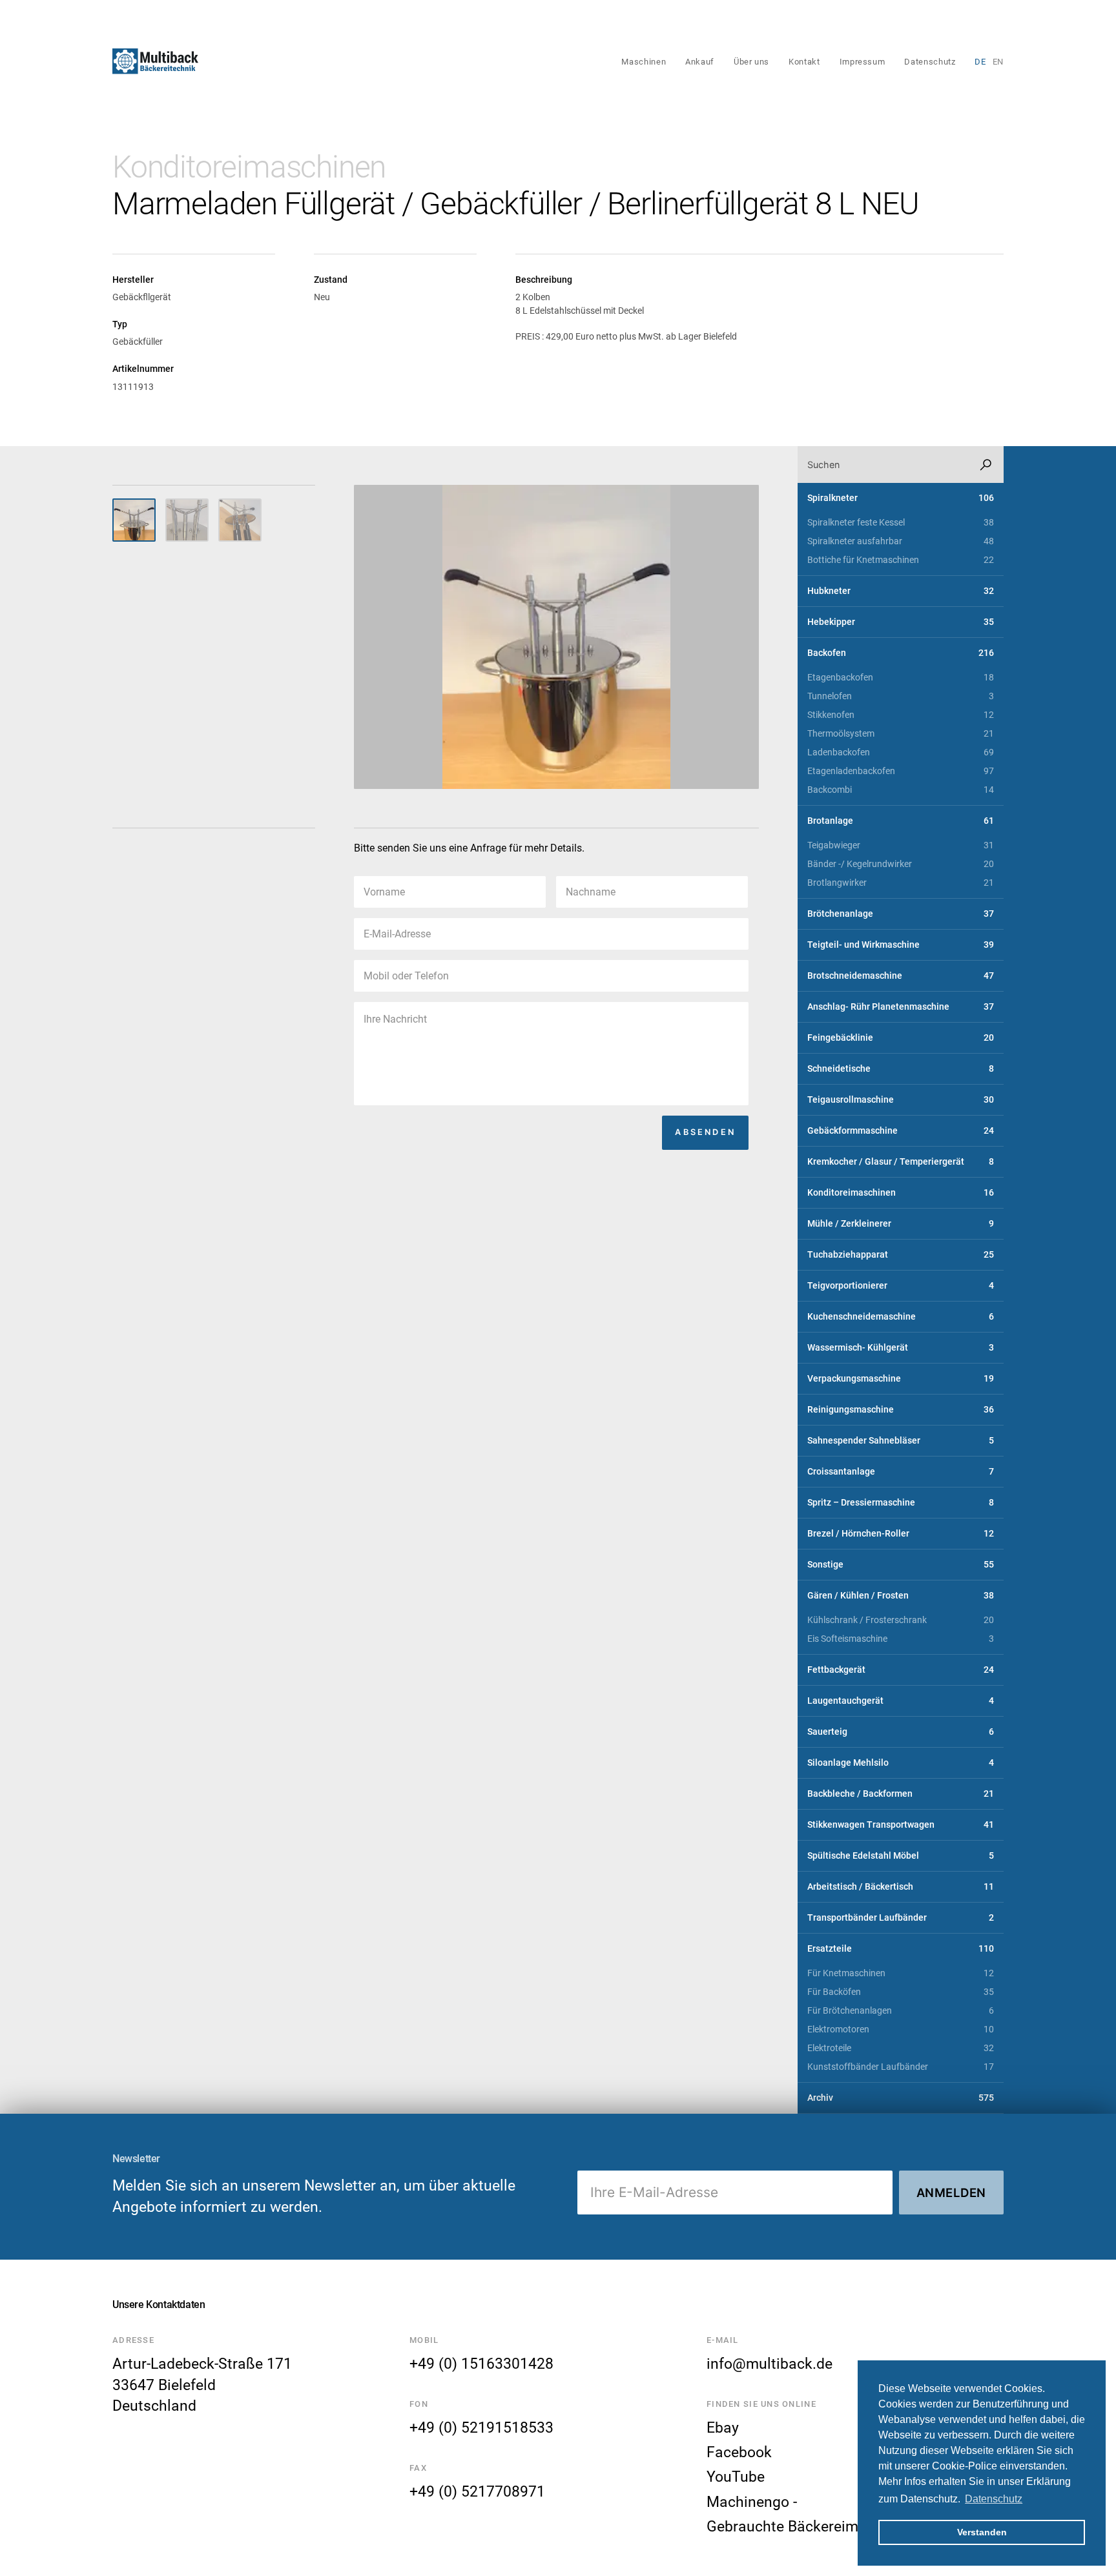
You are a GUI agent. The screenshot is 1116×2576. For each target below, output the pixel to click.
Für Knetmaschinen (901, 1973)
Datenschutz (930, 62)
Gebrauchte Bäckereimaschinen (813, 2526)
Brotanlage (901, 821)
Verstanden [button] (982, 2532)
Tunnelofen (901, 696)
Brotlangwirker (901, 883)
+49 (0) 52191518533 (481, 2428)
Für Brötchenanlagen (901, 2011)
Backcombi (901, 790)
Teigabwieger (901, 845)
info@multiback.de (770, 2364)
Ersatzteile (901, 1949)
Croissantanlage (901, 1472)
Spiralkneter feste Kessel (901, 523)
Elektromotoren (901, 2029)
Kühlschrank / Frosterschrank (901, 1620)
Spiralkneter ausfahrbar (901, 541)
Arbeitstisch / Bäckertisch (901, 1887)
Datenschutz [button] (994, 2499)
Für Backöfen (901, 1992)
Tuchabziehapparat (901, 1255)
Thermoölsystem (901, 734)
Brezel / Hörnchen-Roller (901, 1534)
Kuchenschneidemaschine (901, 1317)
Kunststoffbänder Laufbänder (901, 2067)
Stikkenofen (901, 715)
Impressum (863, 62)
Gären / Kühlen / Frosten (901, 1596)
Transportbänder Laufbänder (901, 1918)
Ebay (723, 2428)
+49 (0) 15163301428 (481, 2364)
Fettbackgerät (901, 1670)
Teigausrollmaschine (901, 1100)
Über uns (751, 62)
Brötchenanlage (901, 914)
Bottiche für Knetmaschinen (901, 560)
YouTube (736, 2477)
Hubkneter (901, 591)
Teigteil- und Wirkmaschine (901, 945)
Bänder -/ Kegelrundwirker (901, 864)
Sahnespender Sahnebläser (901, 1441)
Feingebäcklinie (901, 1038)
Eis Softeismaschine (901, 1639)
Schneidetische (901, 1069)
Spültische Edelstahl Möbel (901, 1856)
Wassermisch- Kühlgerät (901, 1348)
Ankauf (700, 62)
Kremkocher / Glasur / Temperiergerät (901, 1162)
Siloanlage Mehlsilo (901, 1763)
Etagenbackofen (901, 678)
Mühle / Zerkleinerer (901, 1224)
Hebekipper (901, 622)
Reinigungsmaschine (901, 1410)
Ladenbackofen (901, 752)
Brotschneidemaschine (901, 976)
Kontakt (804, 62)
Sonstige (901, 1565)
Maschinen (644, 62)
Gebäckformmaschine (901, 1131)
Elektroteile (901, 2048)
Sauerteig (901, 1732)
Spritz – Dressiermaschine (901, 1503)
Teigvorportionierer (901, 1286)
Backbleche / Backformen (901, 1794)
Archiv (901, 2098)
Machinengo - (752, 2502)
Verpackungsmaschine (901, 1379)
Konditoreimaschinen (249, 167)
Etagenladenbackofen (901, 771)
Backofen (901, 653)
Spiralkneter (901, 498)
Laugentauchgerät (901, 1701)
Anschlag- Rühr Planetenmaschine (901, 1007)
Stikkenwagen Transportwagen (901, 1825)
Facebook (739, 2452)
